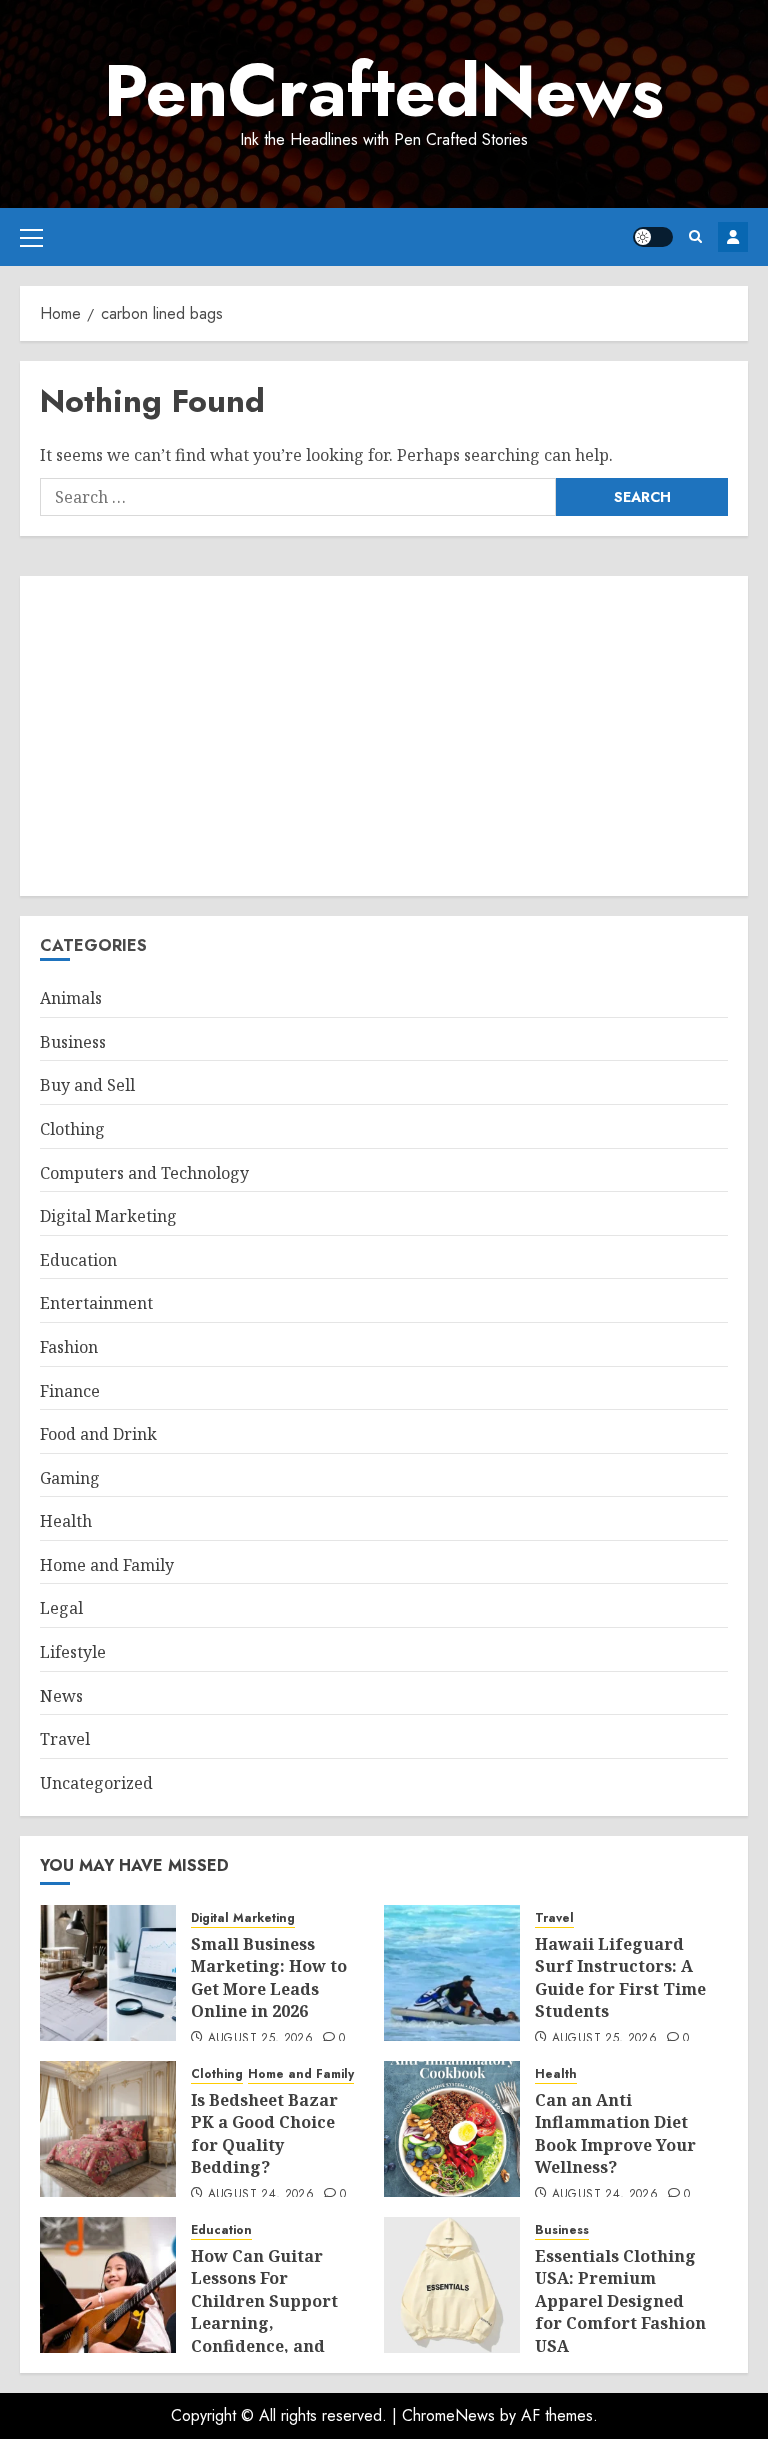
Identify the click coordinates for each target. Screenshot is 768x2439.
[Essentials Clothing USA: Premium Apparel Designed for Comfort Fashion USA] (452, 2285)
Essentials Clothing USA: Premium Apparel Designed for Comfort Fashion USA (620, 2301)
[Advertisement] (384, 736)
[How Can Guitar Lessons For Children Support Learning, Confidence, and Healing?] (108, 2285)
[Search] (695, 236)
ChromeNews (448, 2415)
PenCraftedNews (384, 91)
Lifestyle (73, 1652)
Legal (61, 1608)
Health (66, 1521)
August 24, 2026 (261, 2195)
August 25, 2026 (260, 2039)
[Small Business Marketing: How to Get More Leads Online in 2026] (108, 1973)
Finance (70, 1391)
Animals (71, 998)
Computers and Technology (144, 1173)
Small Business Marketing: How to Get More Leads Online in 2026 (269, 1977)
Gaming (70, 1478)
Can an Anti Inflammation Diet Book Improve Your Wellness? (615, 2133)
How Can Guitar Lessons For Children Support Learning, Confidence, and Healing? (264, 2312)
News (61, 1696)
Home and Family (107, 1565)
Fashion (69, 1347)
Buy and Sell (87, 1085)
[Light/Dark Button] (653, 237)
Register (733, 237)
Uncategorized (96, 1783)
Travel (65, 1739)
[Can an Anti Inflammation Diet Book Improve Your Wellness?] (452, 2129)
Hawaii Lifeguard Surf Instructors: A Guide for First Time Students (620, 1977)
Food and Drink (98, 1434)
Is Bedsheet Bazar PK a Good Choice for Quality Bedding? (264, 2133)
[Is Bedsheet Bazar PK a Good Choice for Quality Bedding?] (108, 2129)
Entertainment (96, 1303)
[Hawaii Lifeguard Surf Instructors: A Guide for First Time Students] (452, 1973)
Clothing (72, 1129)
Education (78, 1260)
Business (73, 1042)
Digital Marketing (108, 1216)
